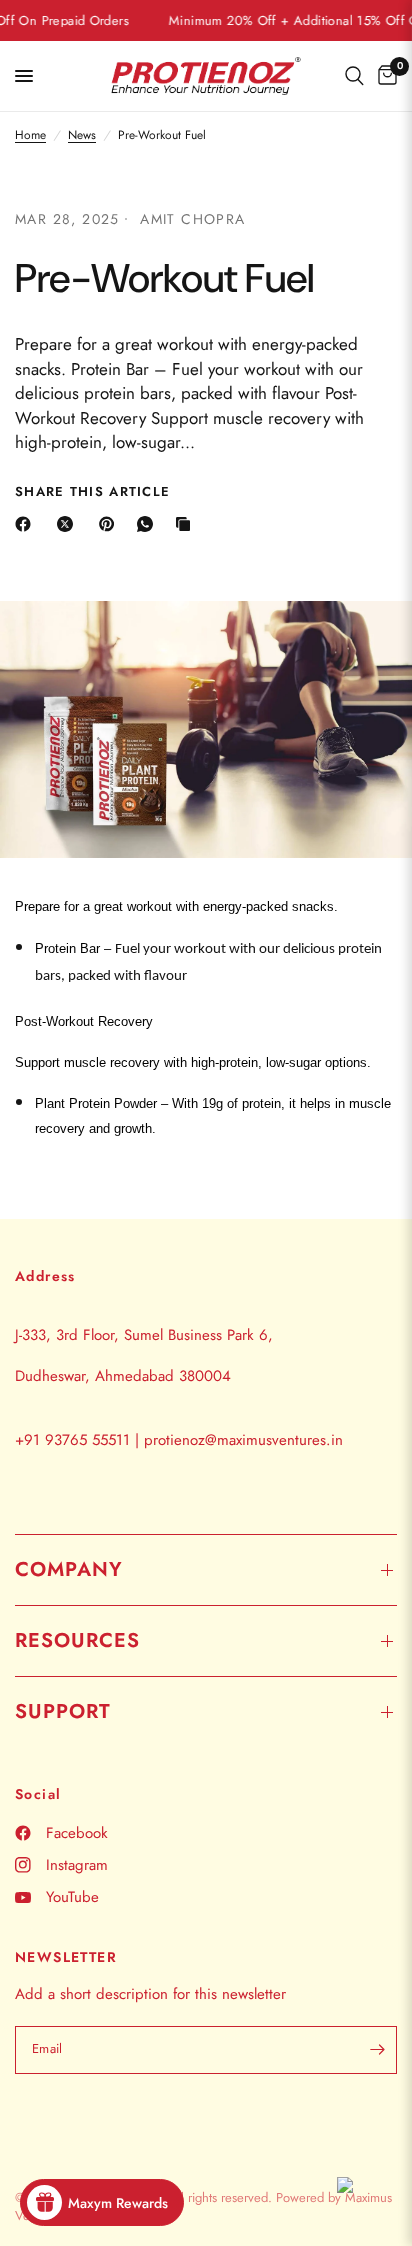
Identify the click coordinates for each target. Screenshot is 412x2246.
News (82, 135)
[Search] (354, 76)
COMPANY (69, 1569)
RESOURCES (77, 1640)
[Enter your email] (377, 2050)
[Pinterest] (111, 524)
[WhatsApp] (149, 524)
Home (30, 135)
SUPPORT (63, 1711)
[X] (69, 524)
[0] (384, 76)
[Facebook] (27, 524)
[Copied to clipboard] (187, 524)
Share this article (92, 491)
